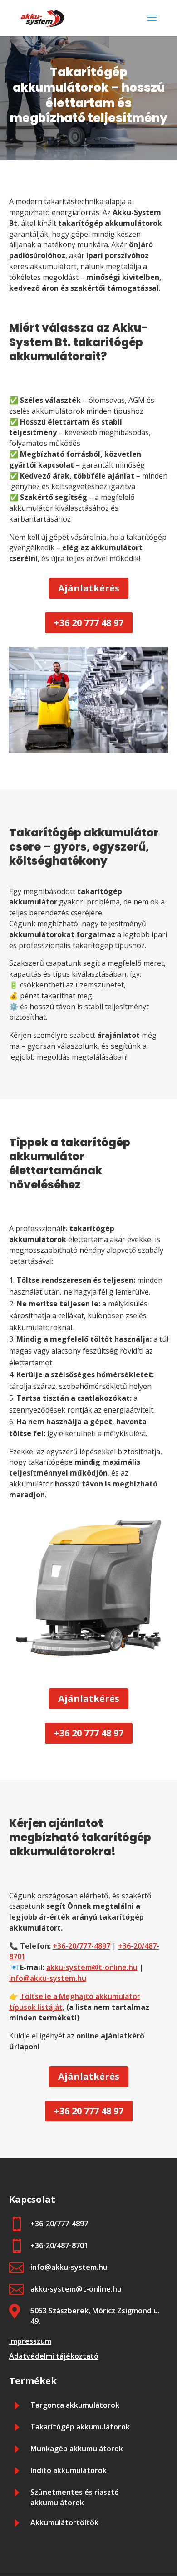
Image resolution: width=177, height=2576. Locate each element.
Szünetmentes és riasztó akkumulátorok (75, 2498)
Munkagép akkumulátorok (77, 2449)
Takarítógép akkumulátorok (80, 2427)
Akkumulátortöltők (64, 2522)
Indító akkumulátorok (69, 2470)
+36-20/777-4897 (81, 1946)
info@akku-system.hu (48, 1978)
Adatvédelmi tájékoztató (54, 2356)
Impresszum (30, 2341)
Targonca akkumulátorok (75, 2405)
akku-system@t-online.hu (92, 1967)
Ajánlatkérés (89, 588)
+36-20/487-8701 (59, 2245)
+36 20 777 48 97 (89, 623)
